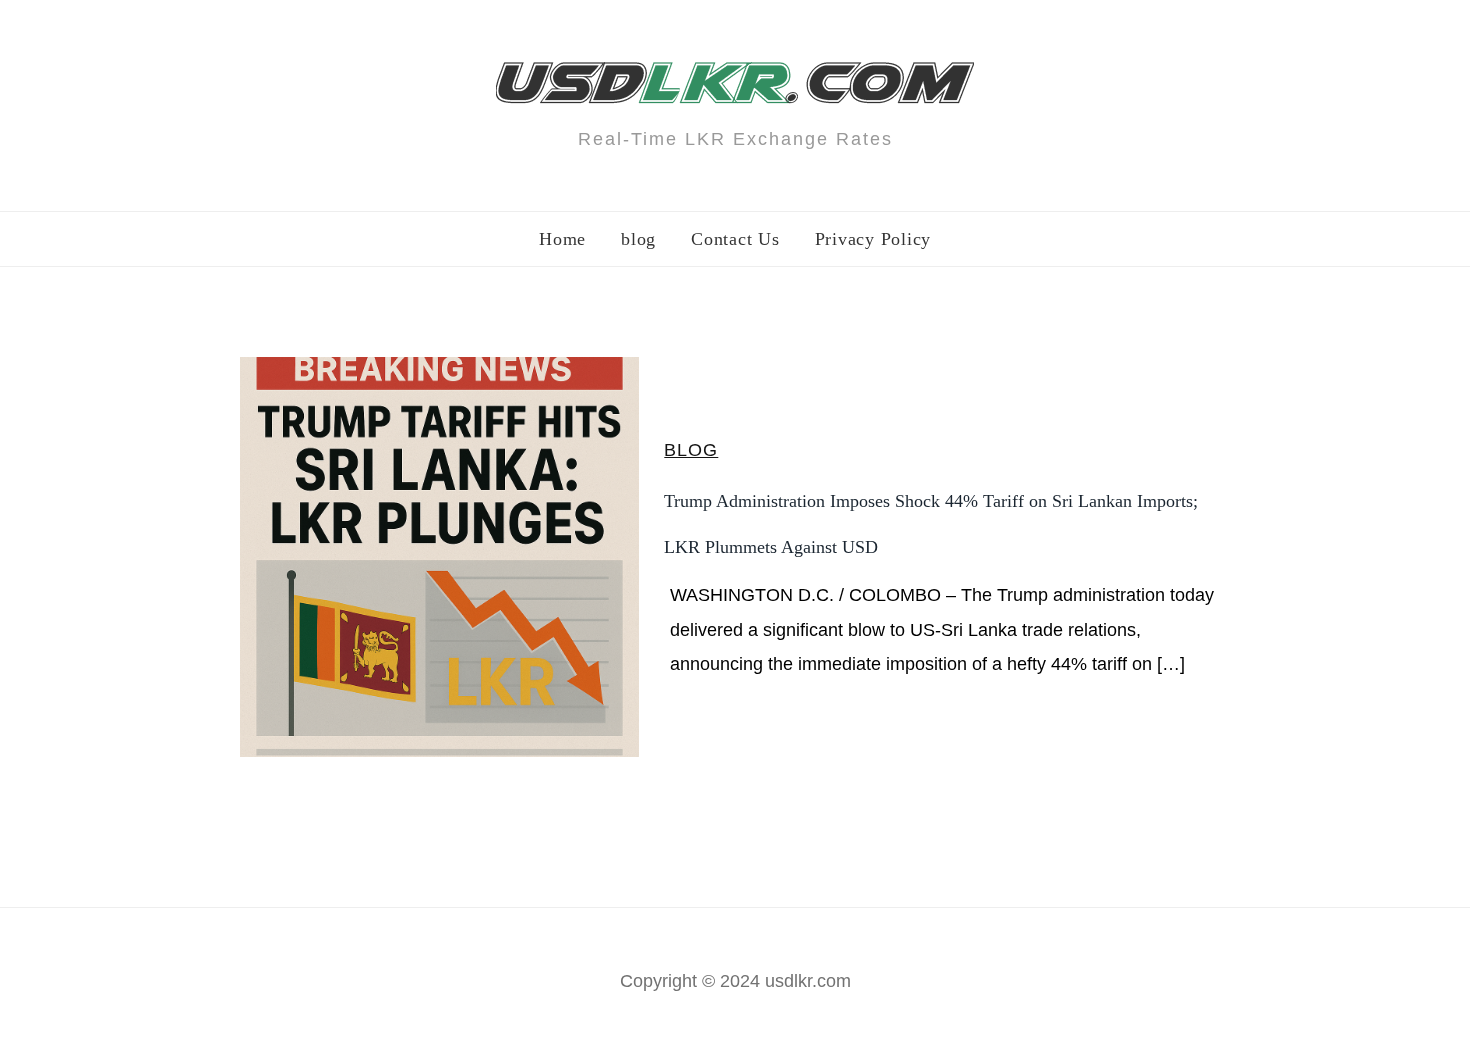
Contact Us (735, 239)
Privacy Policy (873, 239)
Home (562, 239)
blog (638, 239)
